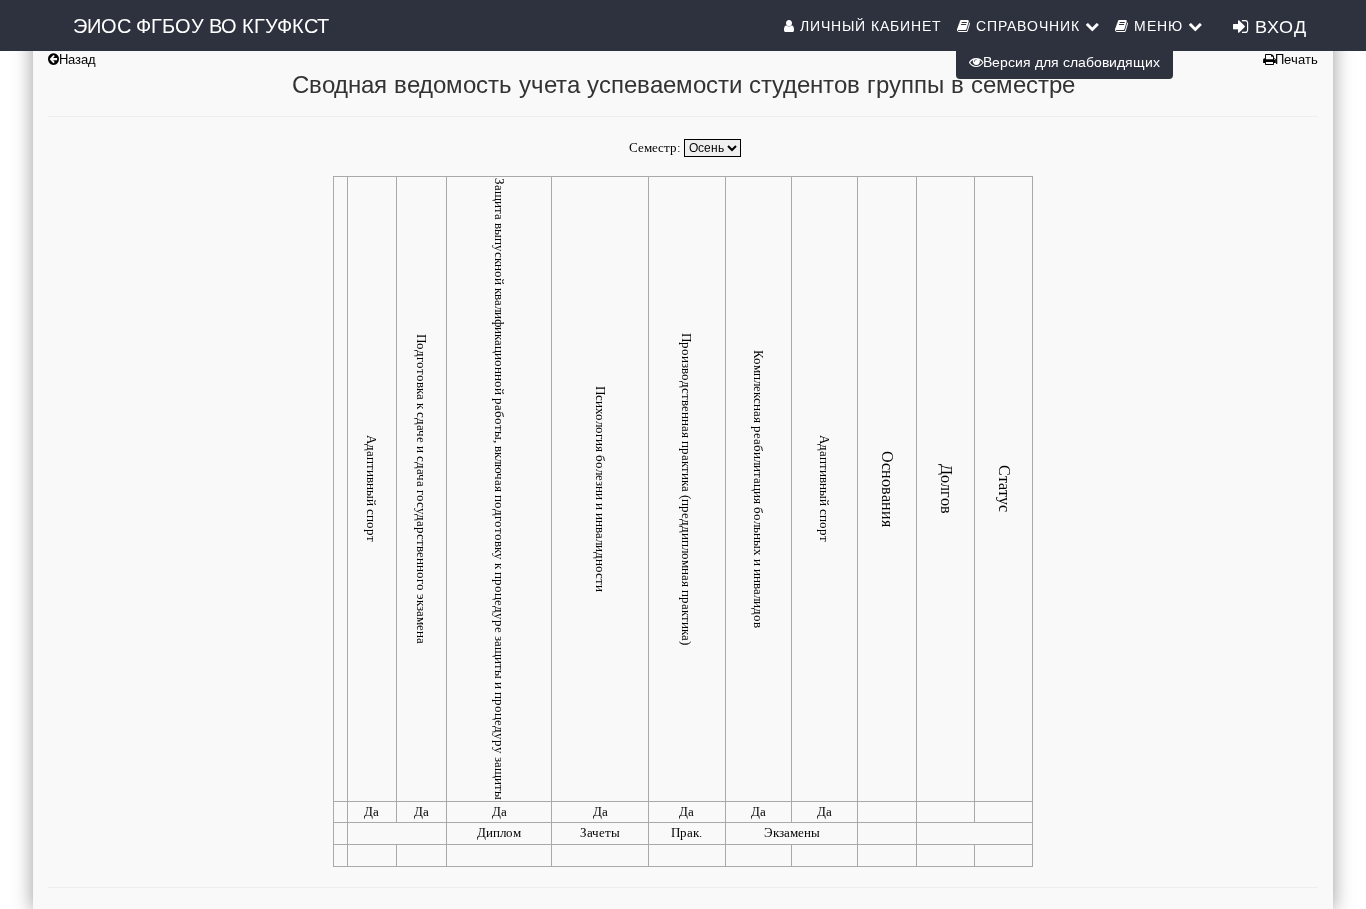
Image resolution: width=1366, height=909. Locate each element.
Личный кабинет (868, 25)
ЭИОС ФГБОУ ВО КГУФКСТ (201, 24)
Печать (1296, 59)
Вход (1278, 25)
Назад (77, 59)
